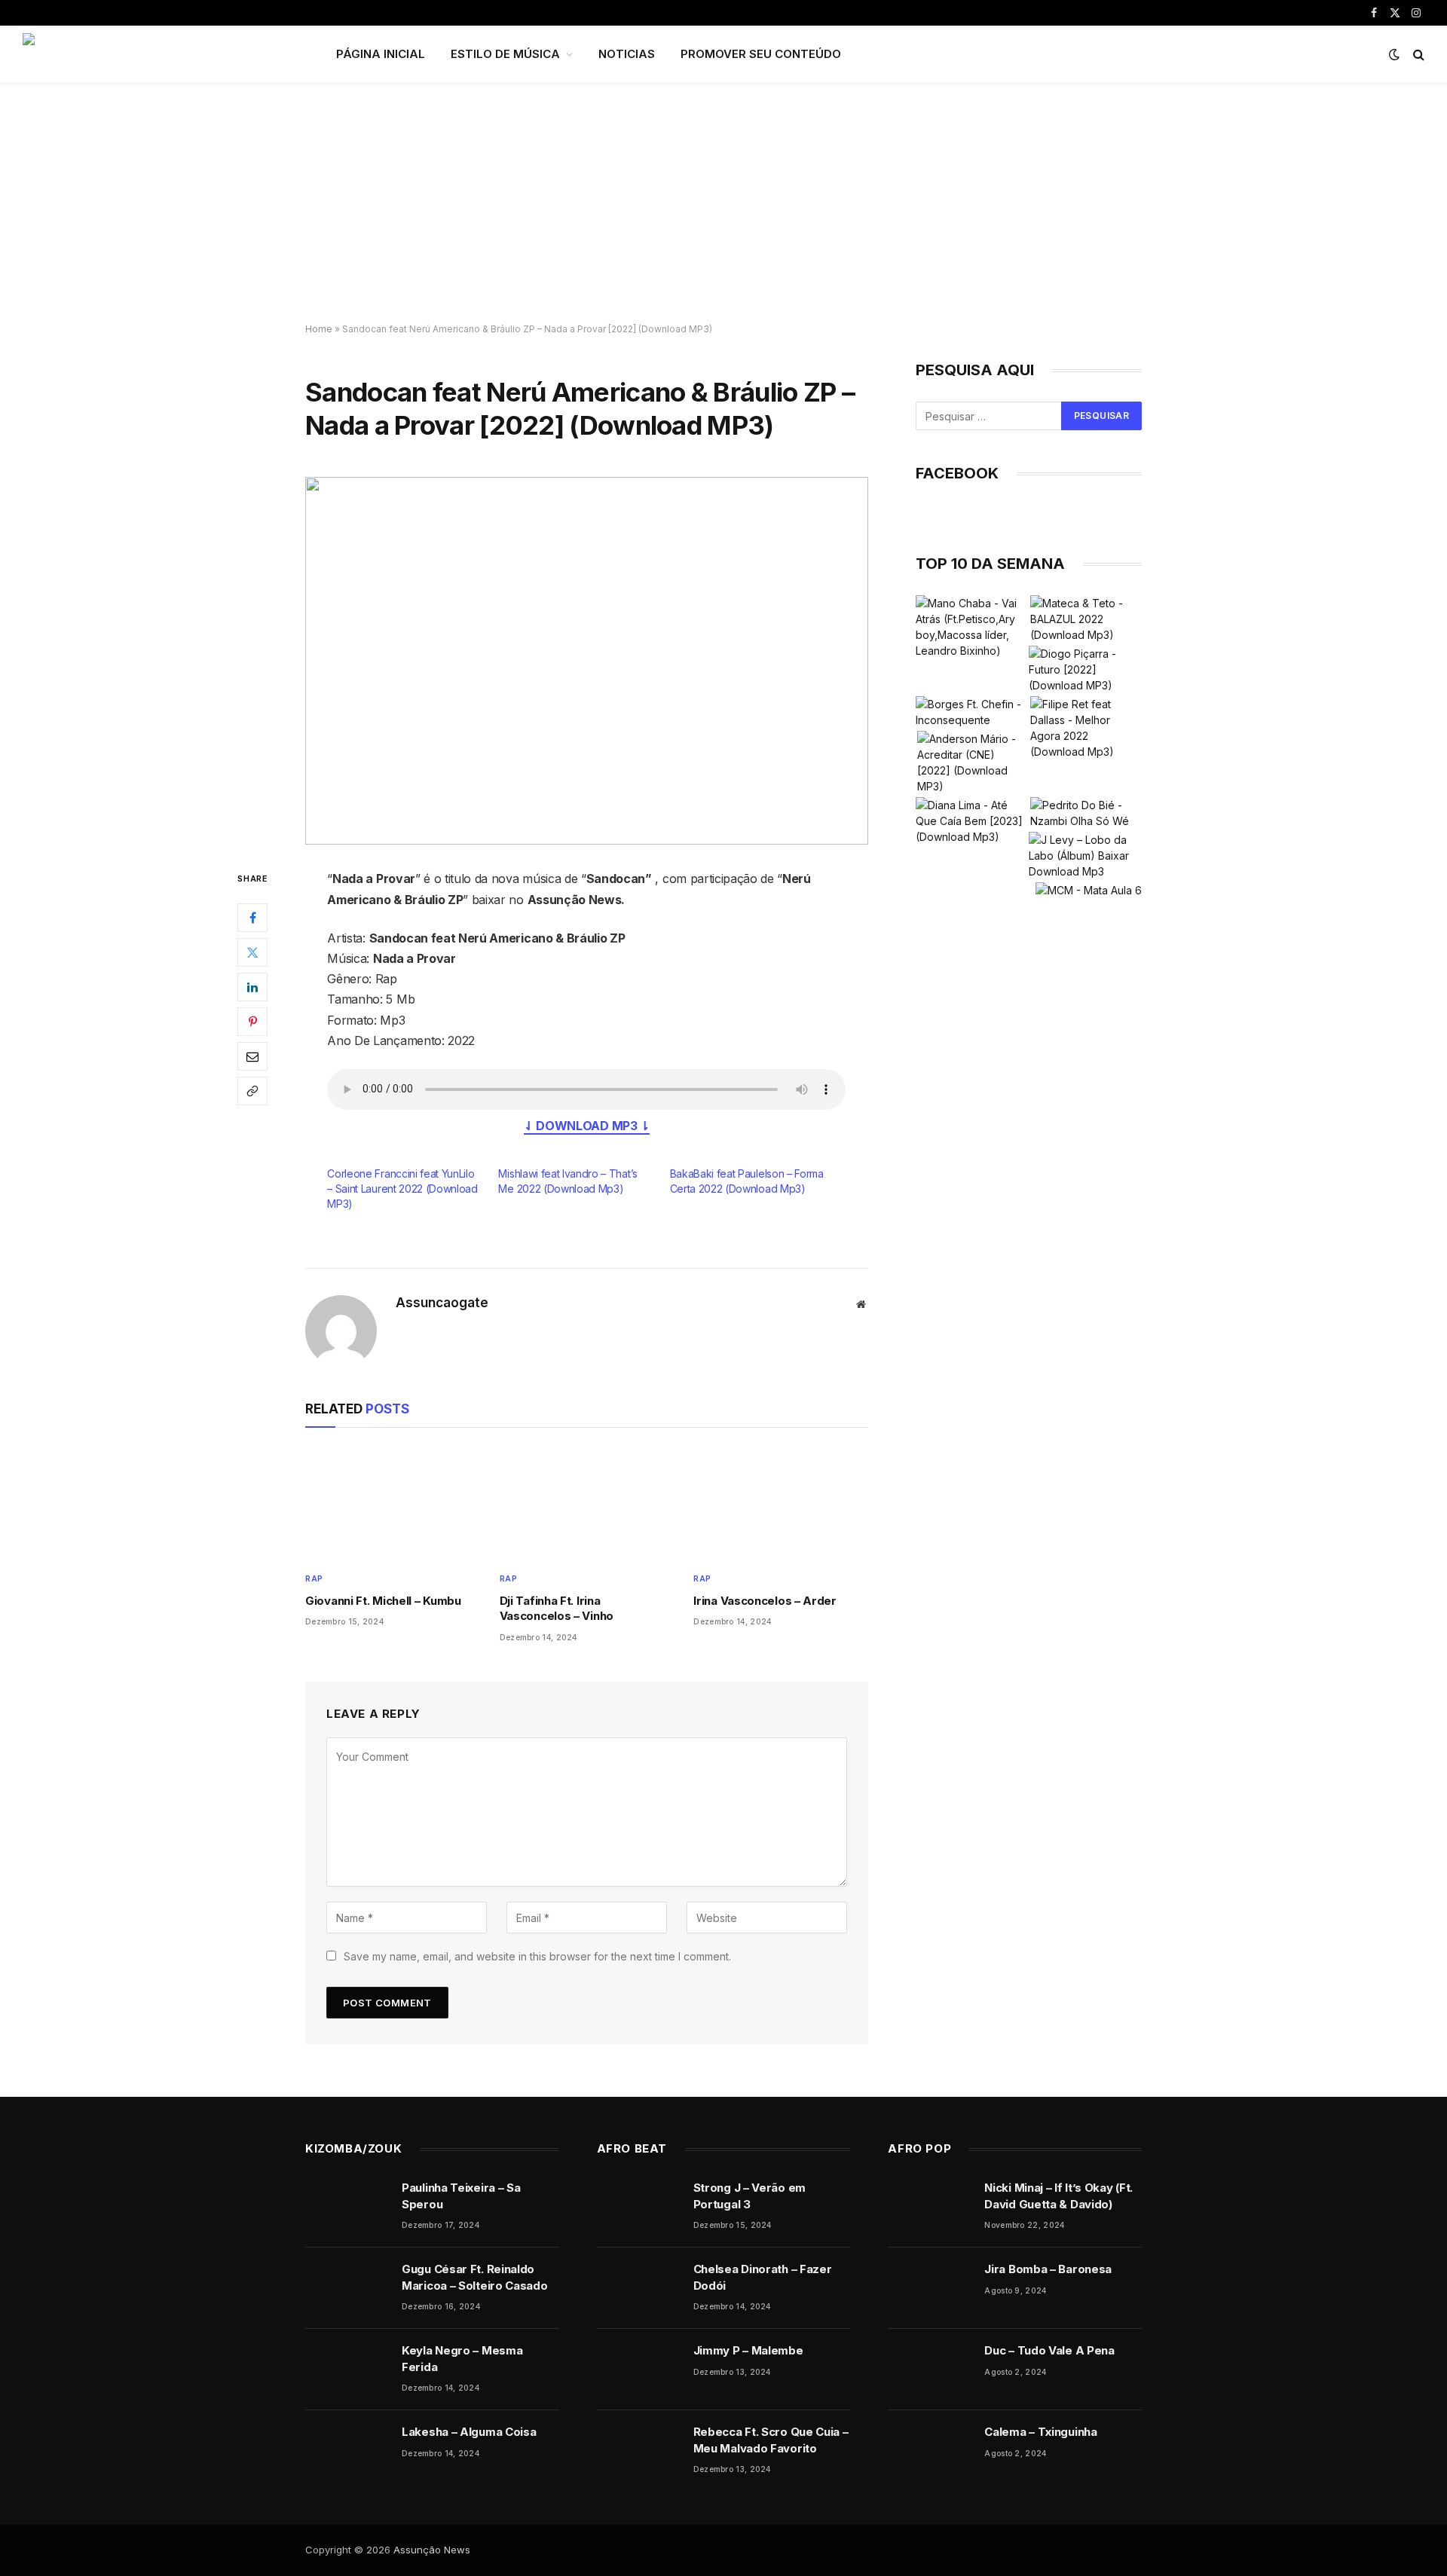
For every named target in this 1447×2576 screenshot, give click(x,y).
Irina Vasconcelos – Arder (765, 1601)
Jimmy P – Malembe (748, 2350)
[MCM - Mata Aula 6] (1089, 890)
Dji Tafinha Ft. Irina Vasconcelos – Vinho (557, 1608)
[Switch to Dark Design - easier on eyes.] (1394, 54)
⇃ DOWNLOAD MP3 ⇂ (587, 1126)
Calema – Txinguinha (1040, 2432)
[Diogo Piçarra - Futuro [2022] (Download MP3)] (1084, 669)
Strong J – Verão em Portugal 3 (750, 2196)
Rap (314, 1578)
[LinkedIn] (252, 988)
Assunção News (432, 2550)
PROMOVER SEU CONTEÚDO (761, 54)
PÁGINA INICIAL (381, 54)
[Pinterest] (252, 1022)
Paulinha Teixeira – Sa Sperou (461, 2196)
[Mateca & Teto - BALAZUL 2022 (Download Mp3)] (1086, 619)
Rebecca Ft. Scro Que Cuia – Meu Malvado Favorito (771, 2440)
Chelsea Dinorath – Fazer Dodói (763, 2277)
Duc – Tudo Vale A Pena (1049, 2350)
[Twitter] (252, 953)
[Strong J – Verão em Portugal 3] (638, 2207)
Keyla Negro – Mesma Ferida (462, 2358)
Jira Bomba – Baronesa (1048, 2269)
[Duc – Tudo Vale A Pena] (929, 2370)
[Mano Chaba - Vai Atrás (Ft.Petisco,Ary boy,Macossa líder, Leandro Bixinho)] (971, 627)
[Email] (252, 1057)
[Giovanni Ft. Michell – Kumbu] (393, 1503)
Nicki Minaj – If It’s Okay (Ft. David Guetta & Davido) (1058, 2196)
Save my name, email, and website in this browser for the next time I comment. (537, 1956)
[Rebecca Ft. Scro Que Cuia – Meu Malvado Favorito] (638, 2451)
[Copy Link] (252, 1092)
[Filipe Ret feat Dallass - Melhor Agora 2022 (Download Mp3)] (1086, 728)
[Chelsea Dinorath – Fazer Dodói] (638, 2288)
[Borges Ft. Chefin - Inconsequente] (971, 712)
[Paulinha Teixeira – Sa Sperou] (347, 2207)
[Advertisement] (723, 203)
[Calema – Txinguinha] (929, 2451)
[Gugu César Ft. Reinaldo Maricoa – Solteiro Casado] (347, 2288)
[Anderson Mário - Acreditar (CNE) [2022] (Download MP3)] (973, 762)
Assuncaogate (442, 1303)
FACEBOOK (957, 473)
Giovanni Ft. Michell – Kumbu (383, 1601)
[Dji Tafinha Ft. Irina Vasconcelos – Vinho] (587, 1503)
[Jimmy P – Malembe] (638, 2370)
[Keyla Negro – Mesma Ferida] (347, 2370)
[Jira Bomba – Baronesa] (929, 2288)
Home (319, 329)
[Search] (1417, 55)
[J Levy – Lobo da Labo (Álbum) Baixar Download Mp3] (1084, 856)
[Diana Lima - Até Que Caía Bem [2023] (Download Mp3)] (971, 821)
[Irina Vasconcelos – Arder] (781, 1503)
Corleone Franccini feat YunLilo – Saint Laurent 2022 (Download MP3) (402, 1189)
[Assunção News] (160, 54)
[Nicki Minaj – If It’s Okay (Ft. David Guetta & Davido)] (929, 2207)
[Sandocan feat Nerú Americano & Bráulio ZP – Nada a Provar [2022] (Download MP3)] (587, 661)
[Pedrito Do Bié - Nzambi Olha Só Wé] (1086, 813)
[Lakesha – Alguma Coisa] (347, 2451)
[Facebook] (252, 918)
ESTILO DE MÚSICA (505, 54)
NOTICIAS (627, 54)
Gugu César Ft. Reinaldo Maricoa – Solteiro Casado (475, 2277)
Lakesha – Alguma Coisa (469, 2432)
